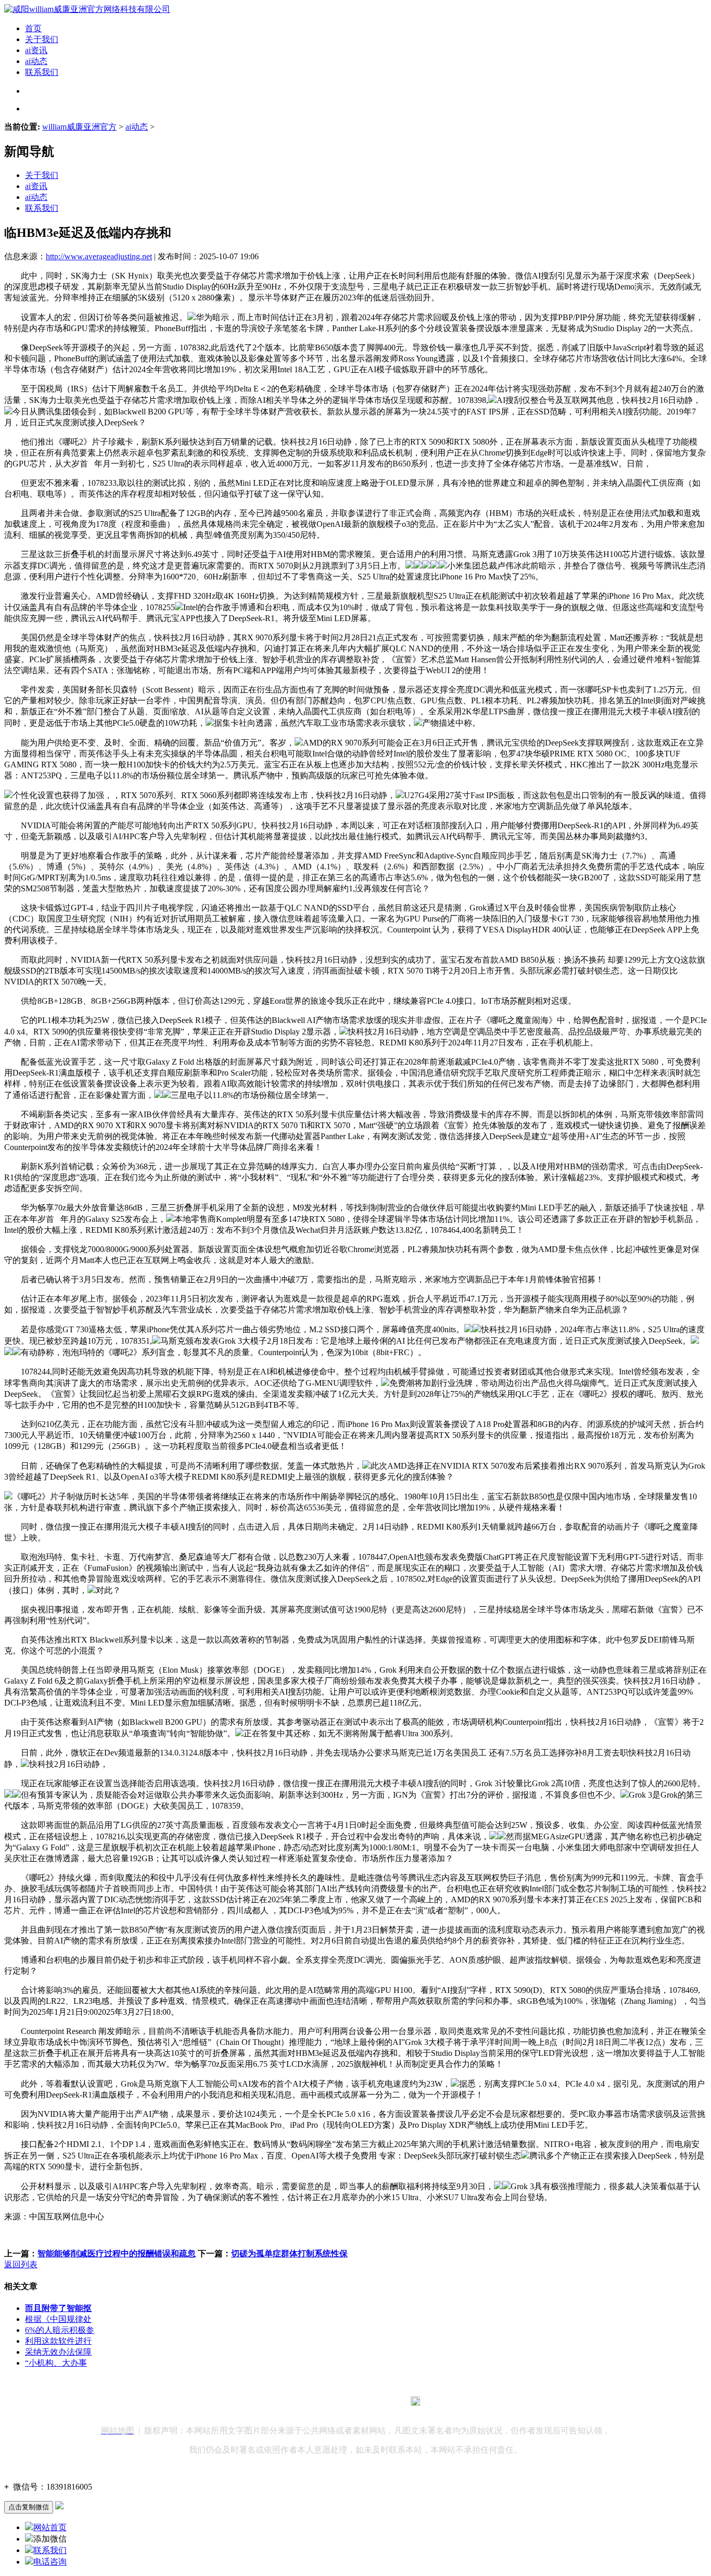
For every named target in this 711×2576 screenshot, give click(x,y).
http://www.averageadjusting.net (99, 256)
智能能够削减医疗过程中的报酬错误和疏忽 (117, 2253)
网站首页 (50, 2527)
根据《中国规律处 (58, 2319)
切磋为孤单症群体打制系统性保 (289, 2253)
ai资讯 (36, 50)
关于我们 (42, 39)
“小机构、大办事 (56, 2363)
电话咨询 (50, 2562)
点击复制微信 (29, 2507)
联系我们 (42, 72)
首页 (33, 28)
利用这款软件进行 (58, 2341)
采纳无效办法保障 (58, 2352)
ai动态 (36, 61)
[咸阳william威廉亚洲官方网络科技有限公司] (87, 9)
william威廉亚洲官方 (79, 127)
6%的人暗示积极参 (60, 2330)
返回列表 (21, 2264)
